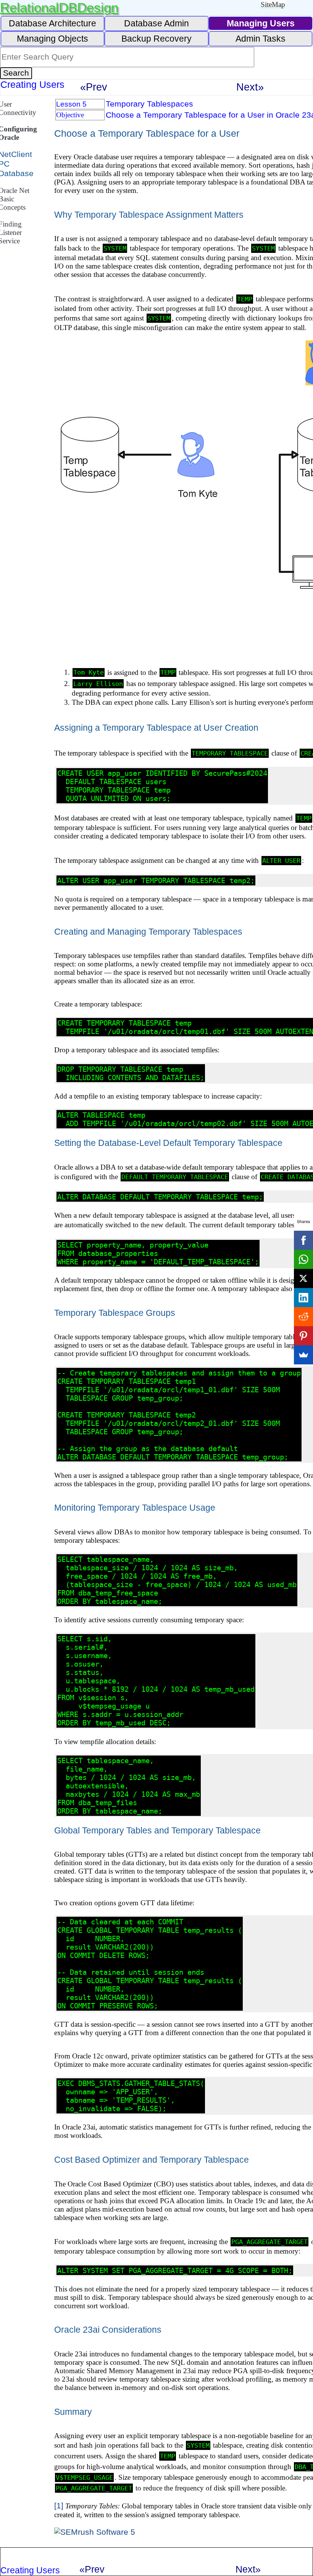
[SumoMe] (303, 1355)
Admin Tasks (261, 39)
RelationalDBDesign (59, 7)
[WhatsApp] (303, 1259)
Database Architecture (52, 23)
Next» (250, 87)
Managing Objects (52, 39)
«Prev (94, 87)
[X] (303, 1278)
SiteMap (273, 4)
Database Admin (156, 23)
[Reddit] (303, 1317)
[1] (59, 2506)
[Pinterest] (303, 1336)
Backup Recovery (156, 39)
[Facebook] (303, 1240)
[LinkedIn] (303, 1298)
